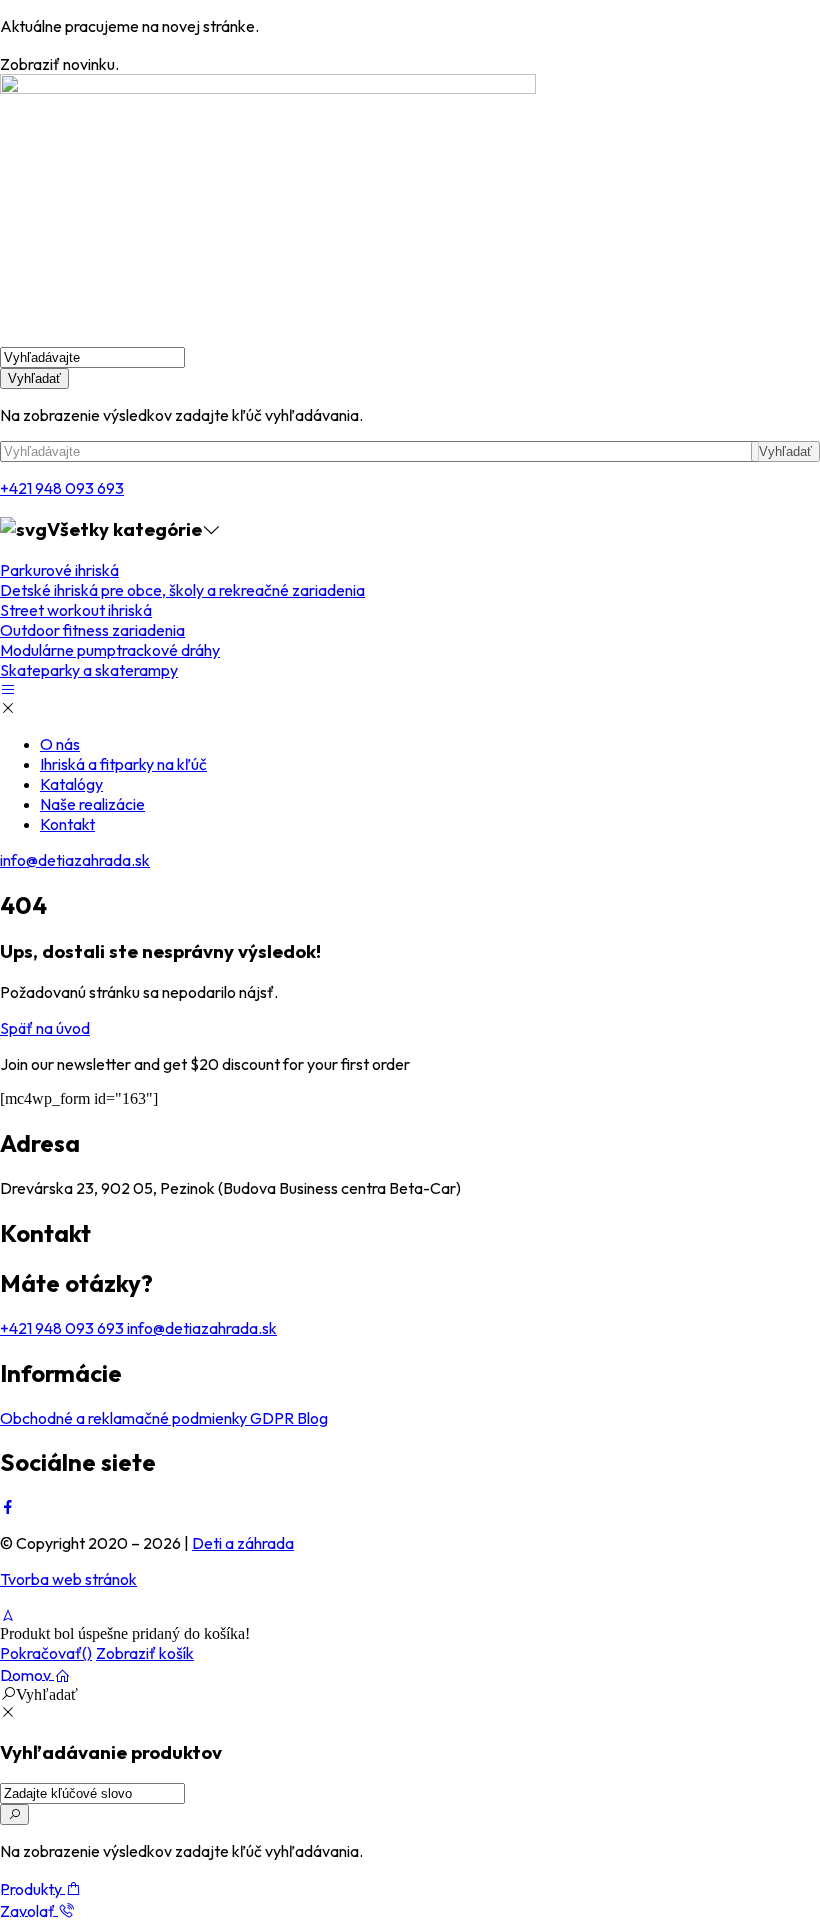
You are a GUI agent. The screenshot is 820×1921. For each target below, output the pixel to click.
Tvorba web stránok (68, 1579)
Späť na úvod (45, 1028)
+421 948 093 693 (62, 488)
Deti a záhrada (243, 1543)
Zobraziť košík (145, 1653)
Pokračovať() (46, 1653)
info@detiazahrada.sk (75, 860)
